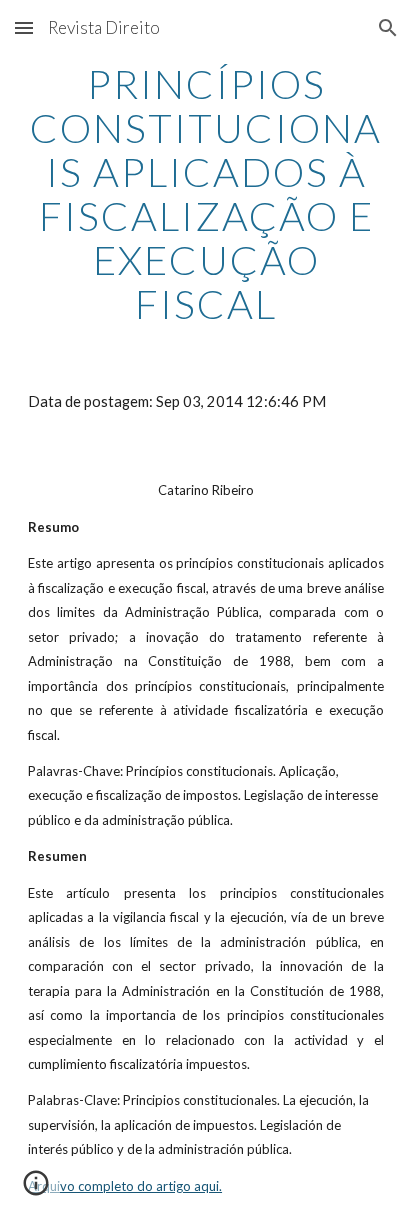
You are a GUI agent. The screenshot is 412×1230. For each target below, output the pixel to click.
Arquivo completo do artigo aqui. (125, 1186)
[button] (24, 27)
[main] (206, 194)
